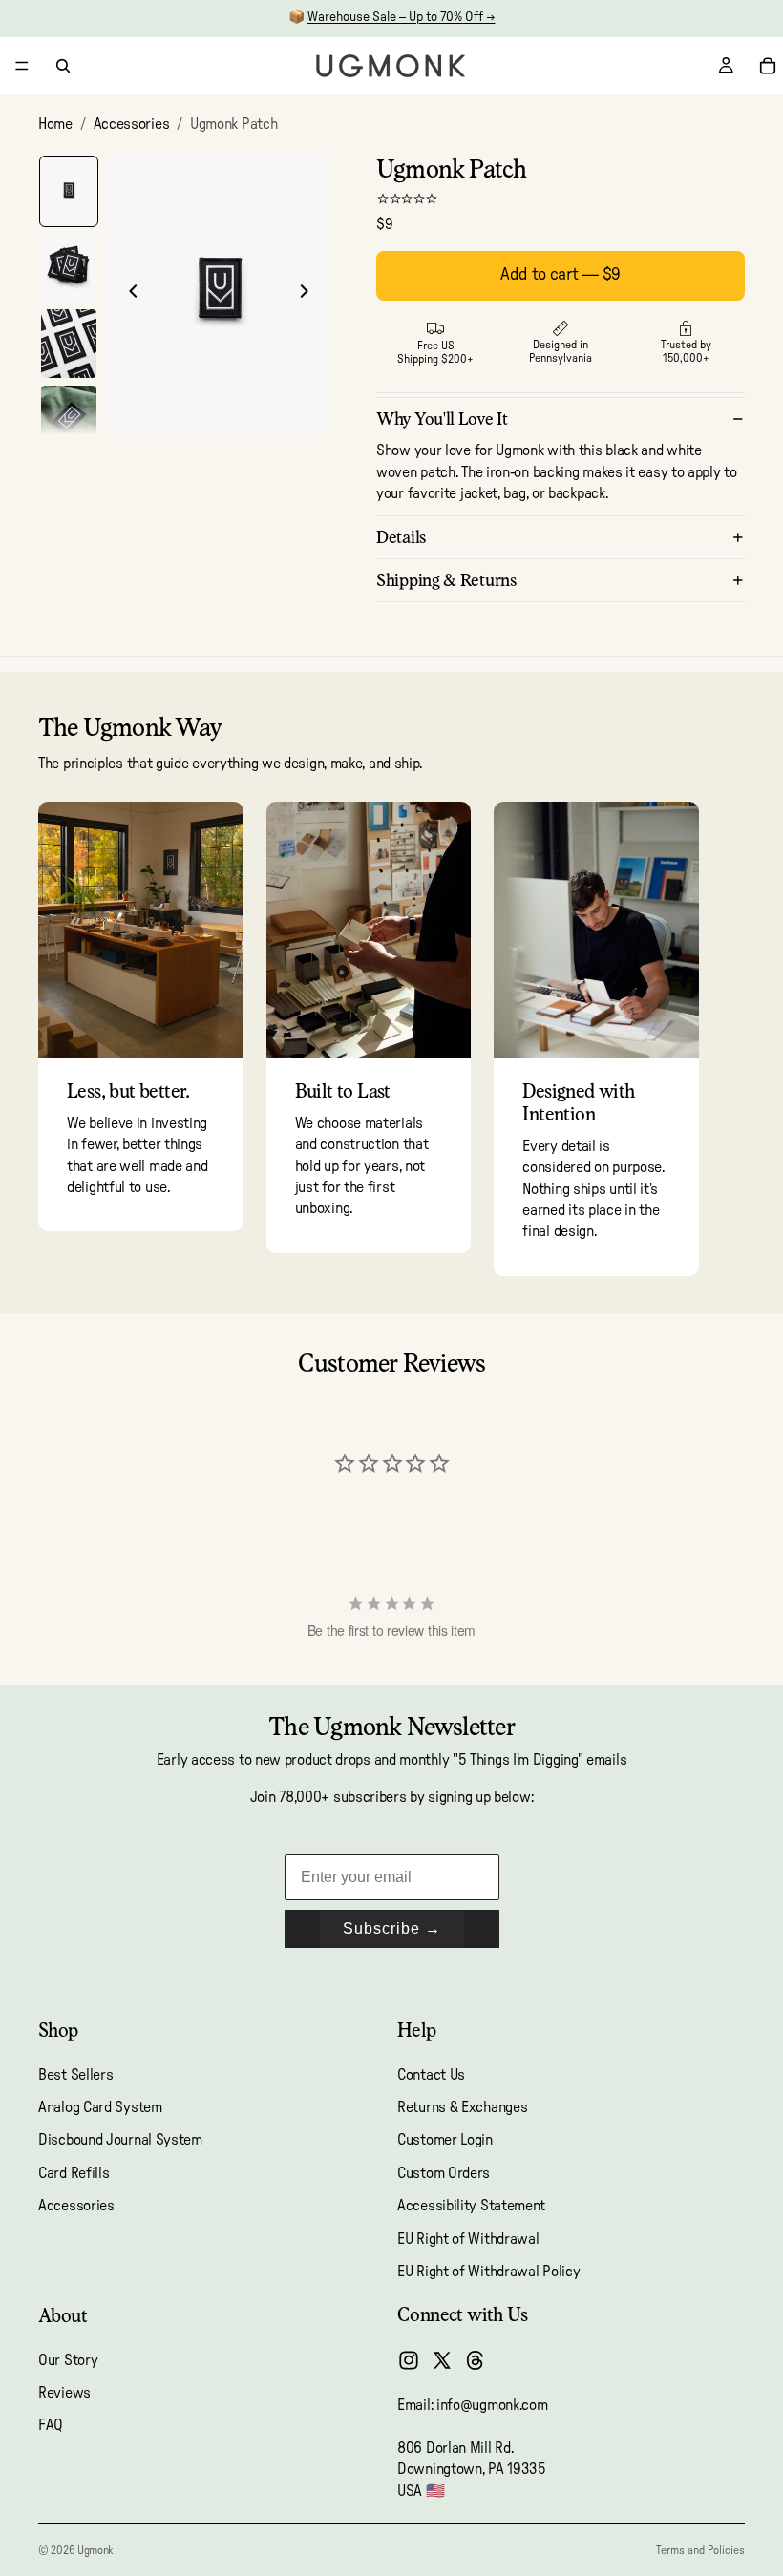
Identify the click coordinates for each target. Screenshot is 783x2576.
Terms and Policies (700, 2550)
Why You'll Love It (442, 419)
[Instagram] (409, 2360)
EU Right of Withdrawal (468, 2238)
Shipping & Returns (447, 580)
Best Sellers (75, 2075)
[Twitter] (442, 2360)
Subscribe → (392, 1928)
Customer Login (445, 2140)
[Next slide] (309, 294)
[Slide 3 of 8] (68, 344)
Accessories (132, 124)
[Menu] (22, 66)
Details (402, 537)
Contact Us (431, 2075)
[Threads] (476, 2360)
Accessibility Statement (471, 2206)
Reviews (64, 2393)
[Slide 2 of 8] (68, 267)
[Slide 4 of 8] (68, 420)
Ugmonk (95, 2550)
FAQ (51, 2425)
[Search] (63, 66)
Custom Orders (444, 2173)
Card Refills (74, 2173)
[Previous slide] (128, 294)
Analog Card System (100, 2107)
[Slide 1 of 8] (68, 192)
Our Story (68, 2360)
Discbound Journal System (120, 2140)
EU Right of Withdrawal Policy (488, 2272)
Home (55, 124)
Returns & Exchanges (462, 2107)
